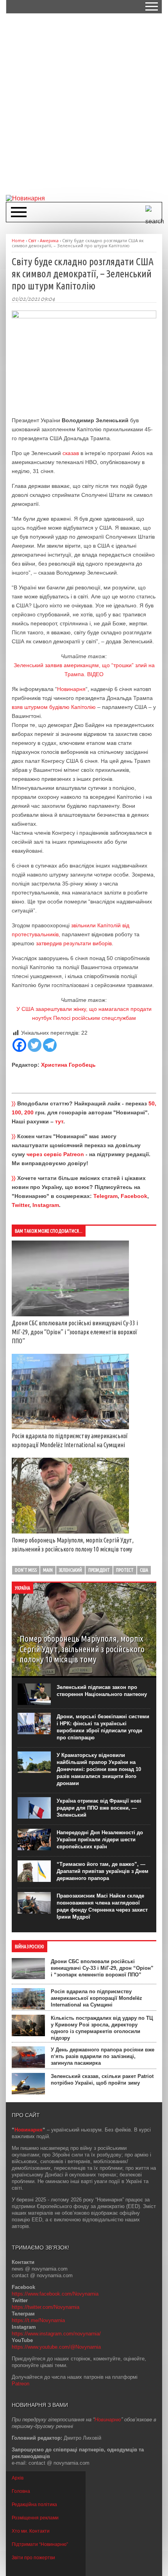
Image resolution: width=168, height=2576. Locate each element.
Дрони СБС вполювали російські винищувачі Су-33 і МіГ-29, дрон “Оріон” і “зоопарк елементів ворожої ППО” (75, 1332)
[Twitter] (35, 1045)
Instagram (46, 1205)
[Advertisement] (84, 104)
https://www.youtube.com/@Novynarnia (56, 2347)
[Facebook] (19, 1045)
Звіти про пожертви (33, 2558)
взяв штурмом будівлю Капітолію (54, 707)
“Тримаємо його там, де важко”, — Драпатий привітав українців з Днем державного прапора (103, 1871)
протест (125, 1570)
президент (99, 1570)
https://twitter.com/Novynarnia (46, 2307)
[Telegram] (50, 1045)
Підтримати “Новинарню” (40, 2544)
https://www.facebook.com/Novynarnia (55, 2294)
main (48, 1570)
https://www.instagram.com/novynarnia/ (56, 2334)
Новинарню (108, 2420)
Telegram (105, 1196)
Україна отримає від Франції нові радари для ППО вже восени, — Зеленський (99, 1808)
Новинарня (71, 689)
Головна (21, 2491)
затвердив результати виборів (74, 943)
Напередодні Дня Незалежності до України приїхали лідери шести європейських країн (100, 1840)
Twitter (21, 1205)
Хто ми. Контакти (31, 2531)
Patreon (21, 2384)
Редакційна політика (34, 2505)
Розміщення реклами (35, 2518)
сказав (71, 453)
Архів (18, 2478)
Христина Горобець (68, 1065)
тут (59, 1121)
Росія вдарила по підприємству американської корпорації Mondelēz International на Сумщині (97, 1998)
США (144, 1570)
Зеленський (71, 1570)
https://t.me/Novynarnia (38, 2320)
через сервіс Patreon (55, 1154)
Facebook (134, 1196)
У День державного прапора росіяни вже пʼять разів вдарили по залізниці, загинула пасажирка (103, 2056)
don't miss (26, 1570)
